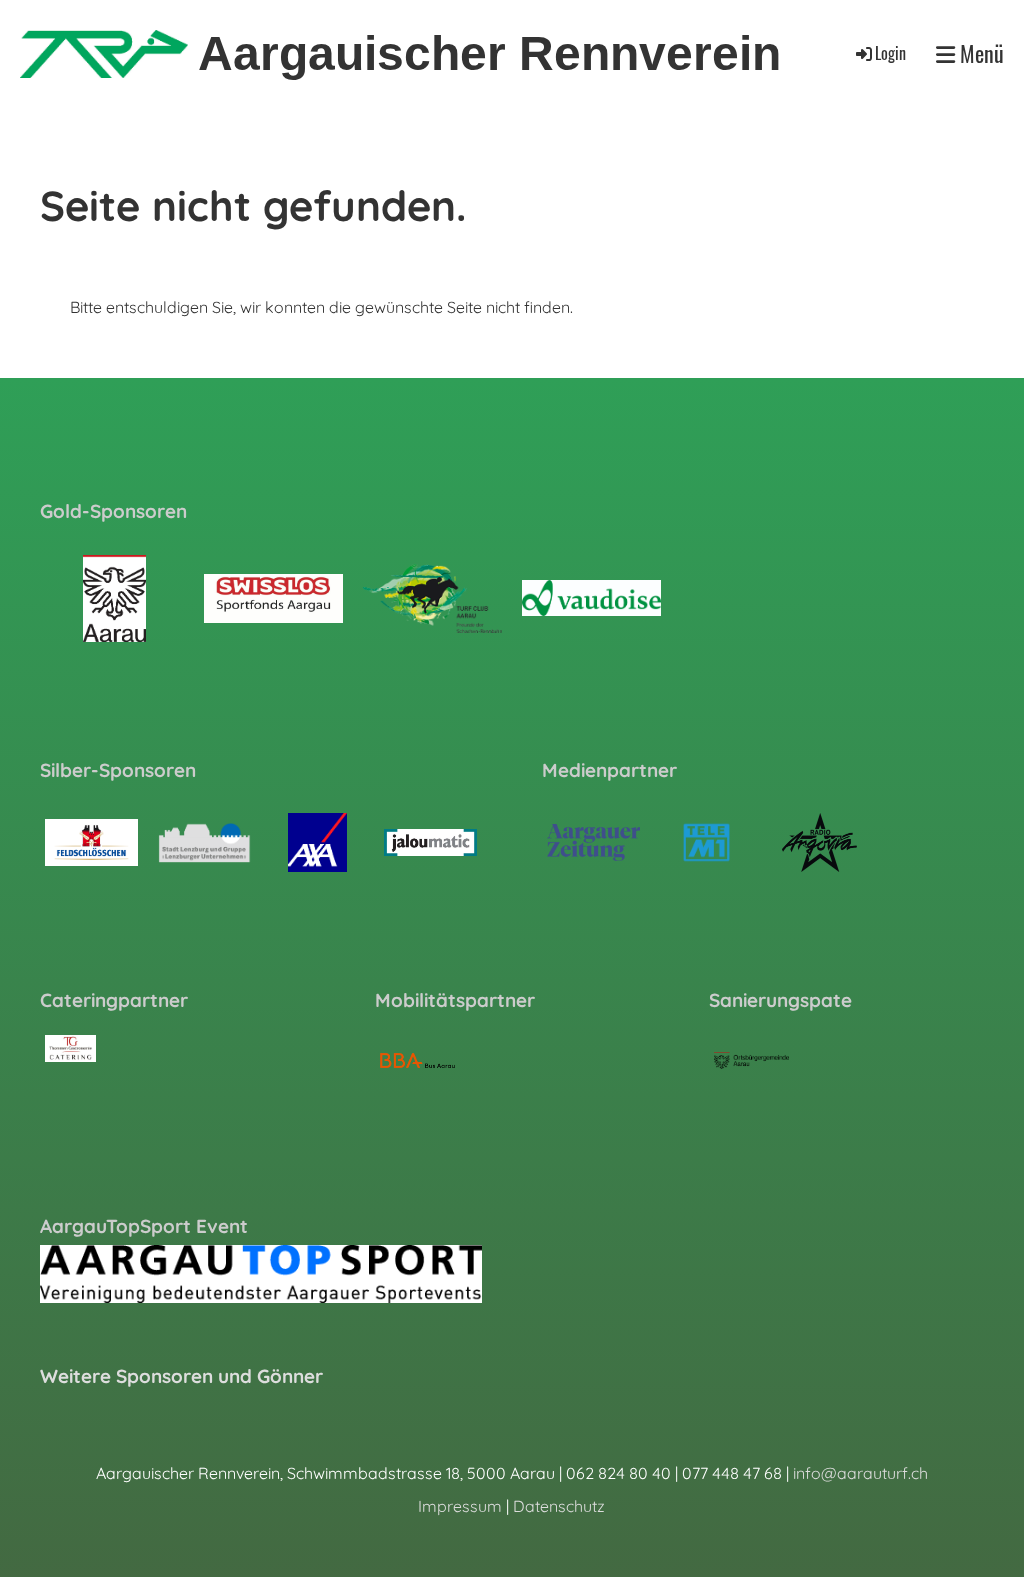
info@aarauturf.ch (860, 1473)
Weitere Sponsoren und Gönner (181, 1376)
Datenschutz (559, 1506)
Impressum (460, 1506)
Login (890, 53)
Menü (979, 53)
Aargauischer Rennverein (489, 53)
